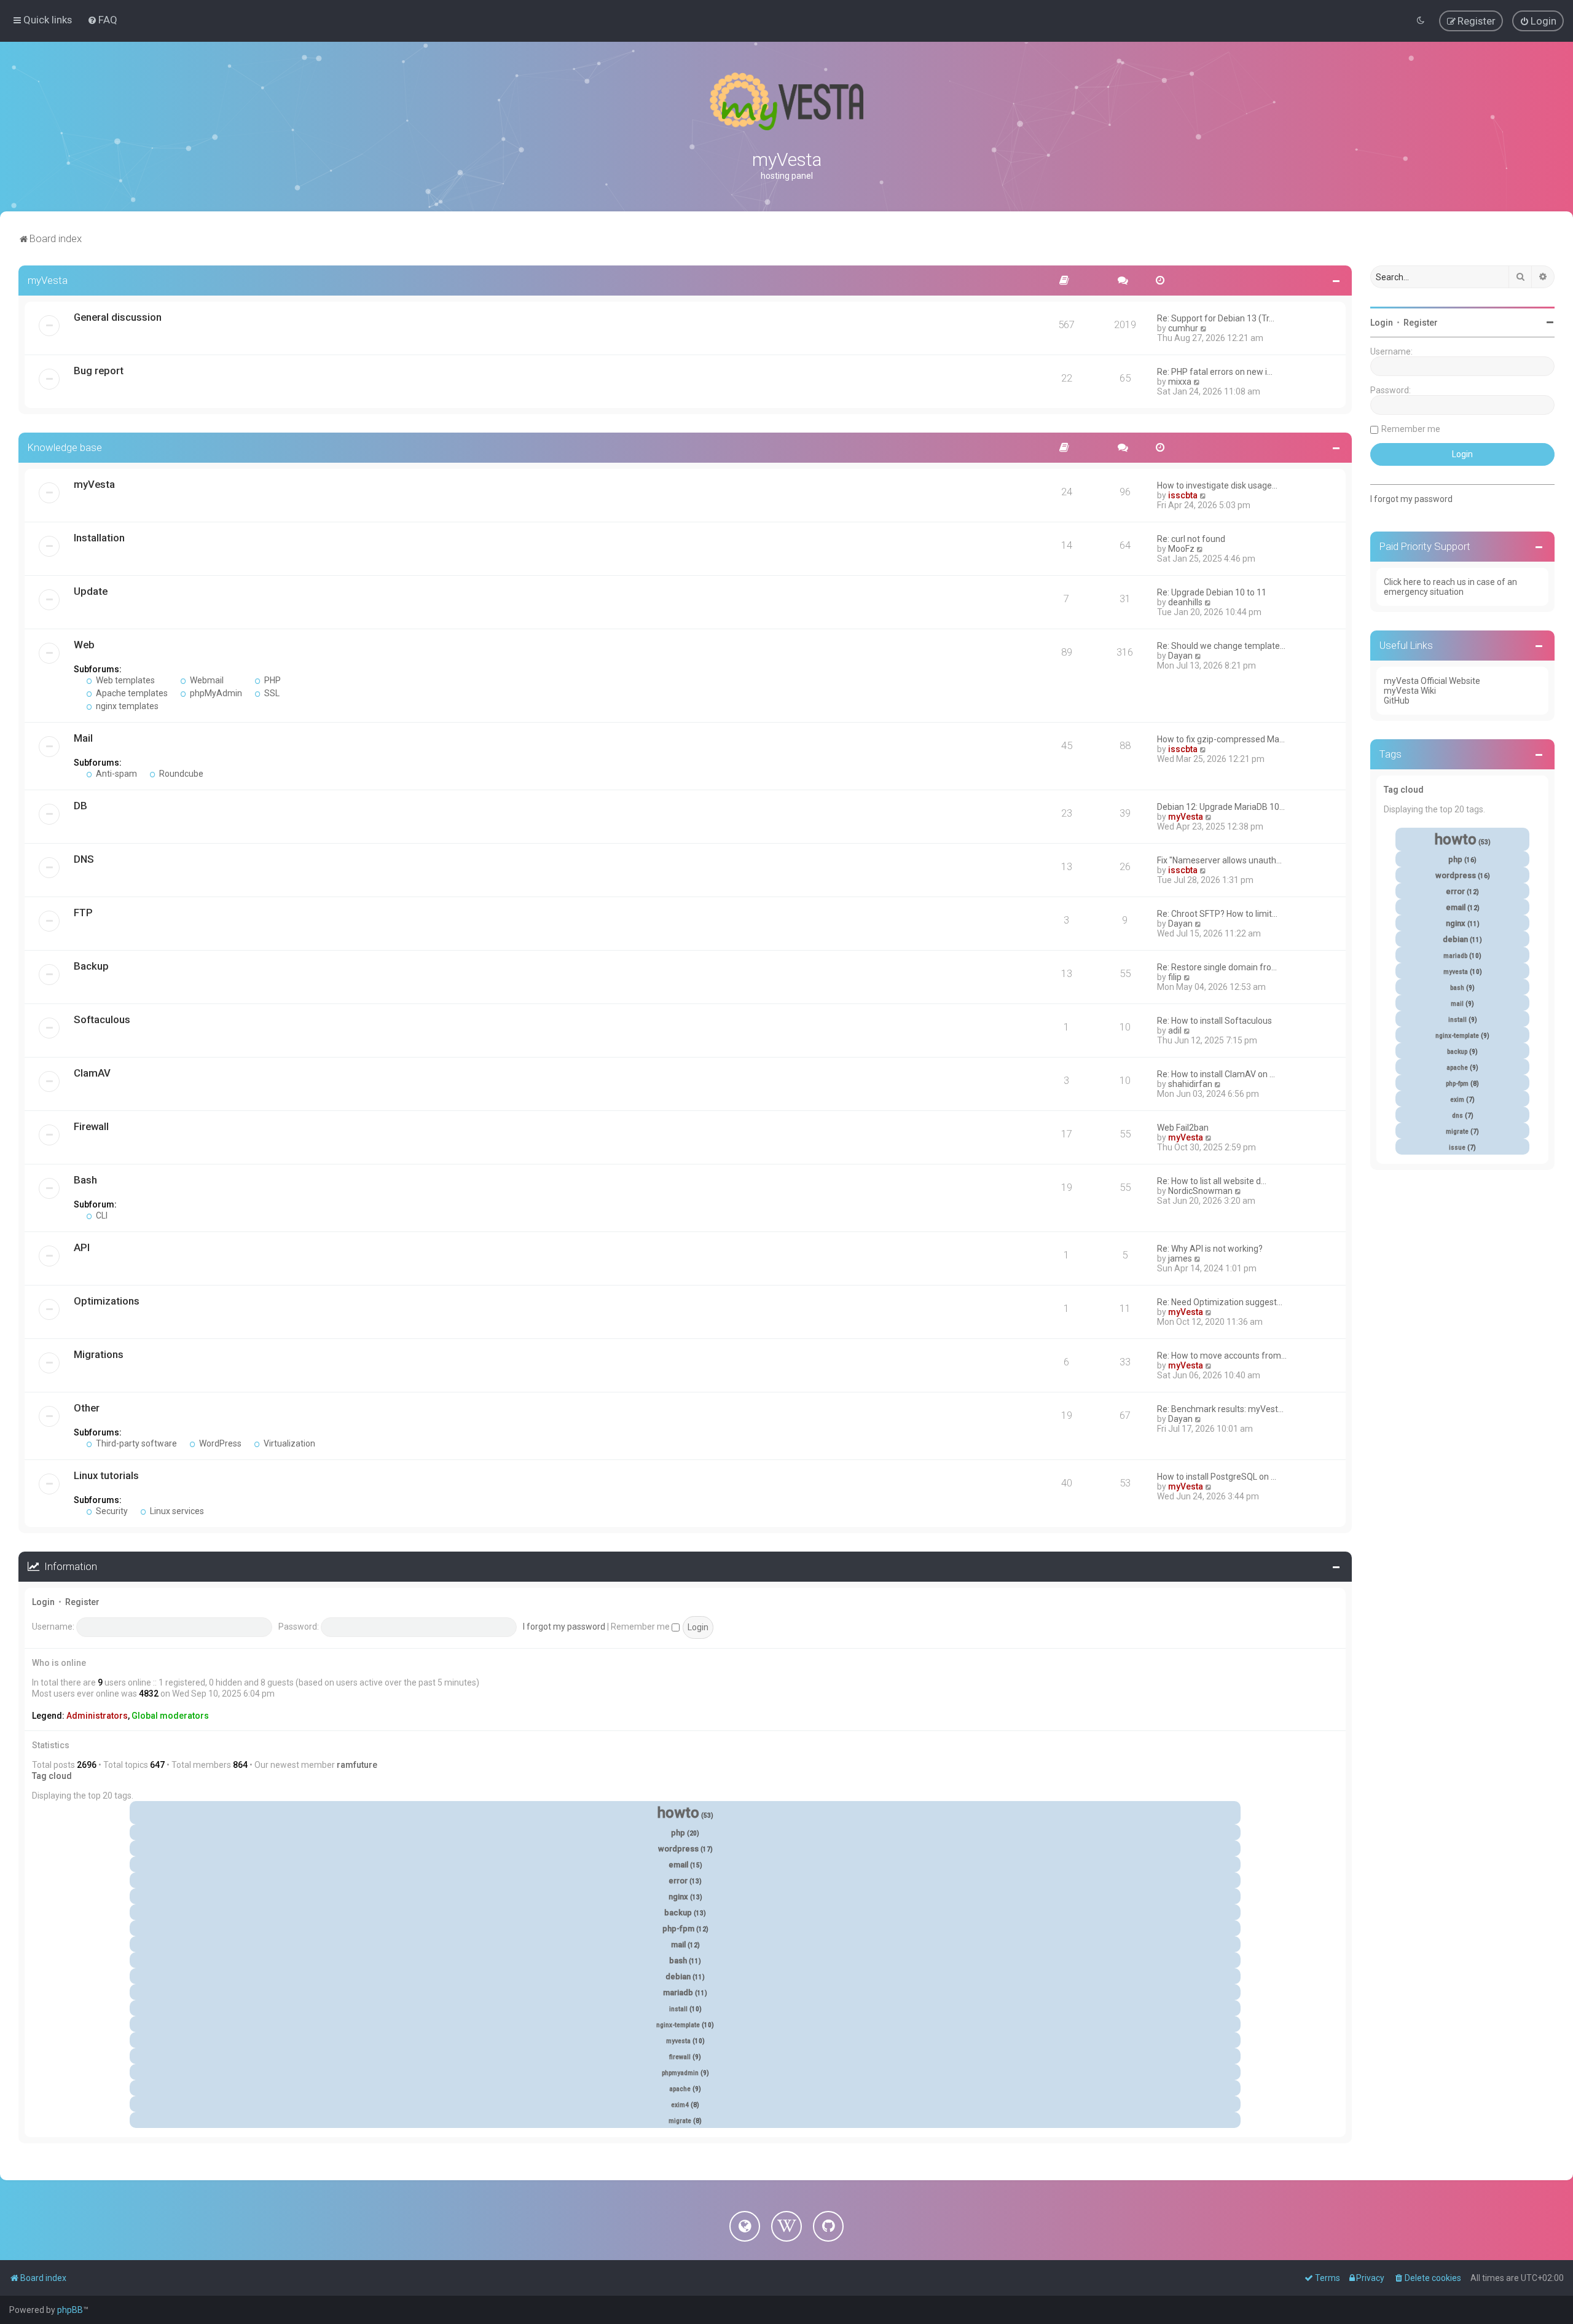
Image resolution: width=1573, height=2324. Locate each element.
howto (678, 1813)
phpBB (70, 2310)
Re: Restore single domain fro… (1217, 967)
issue (1457, 1148)
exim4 (680, 2105)
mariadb (678, 1992)
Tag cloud (52, 1776)
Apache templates (131, 693)
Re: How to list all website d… (1212, 1181)
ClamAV (92, 1073)
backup (678, 1913)
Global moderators (170, 1716)
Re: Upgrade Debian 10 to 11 (1212, 592)
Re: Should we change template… (1221, 646)
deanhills (1185, 602)
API (82, 1247)
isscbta (1183, 495)
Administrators (97, 1716)
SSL (271, 693)
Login (43, 1602)
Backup (91, 966)
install (678, 2009)
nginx (678, 1897)
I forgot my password (564, 1627)
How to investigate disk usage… (1217, 485)
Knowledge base (65, 447)
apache (680, 2089)
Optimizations (107, 1301)
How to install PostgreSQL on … (1217, 1477)
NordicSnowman (1200, 1191)
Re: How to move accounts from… (1222, 1356)
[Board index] (786, 101)
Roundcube (180, 774)
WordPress (219, 1443)
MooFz (1181, 549)
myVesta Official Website (1432, 681)
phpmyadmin (680, 2073)
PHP (272, 680)
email (678, 1865)
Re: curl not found (1191, 539)
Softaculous (102, 1019)
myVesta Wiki (1410, 691)
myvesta (678, 2041)
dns (1457, 1116)
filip (1175, 977)
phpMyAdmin (215, 693)
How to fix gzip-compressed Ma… (1221, 739)
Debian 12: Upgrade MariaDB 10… (1221, 807)
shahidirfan (1190, 1084)
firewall (680, 2057)
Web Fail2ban (1183, 1128)
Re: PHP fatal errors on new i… (1215, 372)
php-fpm (678, 1929)
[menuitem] (102, 20)
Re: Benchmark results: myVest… (1220, 1409)
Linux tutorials (106, 1475)
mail (678, 1945)
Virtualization (288, 1443)
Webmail (206, 680)
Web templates (124, 680)
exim (1457, 1100)
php (678, 1833)
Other (87, 1408)
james (1180, 1258)
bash (678, 1961)
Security (111, 1511)
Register (82, 1602)
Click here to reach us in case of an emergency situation (1450, 587)
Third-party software (135, 1443)
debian (678, 1977)
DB (80, 806)
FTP (83, 913)
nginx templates (126, 706)
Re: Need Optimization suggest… (1220, 1302)
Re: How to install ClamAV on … (1216, 1074)
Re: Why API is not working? (1210, 1249)
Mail (83, 738)
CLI (101, 1215)
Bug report (99, 371)
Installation (99, 538)
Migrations (99, 1354)
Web (84, 645)
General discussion (118, 317)
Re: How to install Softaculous (1214, 1021)
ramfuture (357, 1765)
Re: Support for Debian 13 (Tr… (1216, 318)
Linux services (176, 1511)
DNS (84, 859)
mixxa (1180, 382)
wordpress (678, 1849)
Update (91, 591)
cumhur (1183, 328)
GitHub (1397, 701)
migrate (680, 2121)
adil (1175, 1030)
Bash (85, 1180)
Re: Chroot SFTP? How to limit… (1217, 914)
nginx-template (678, 2025)
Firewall (91, 1126)
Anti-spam (116, 774)
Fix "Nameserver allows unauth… (1219, 860)
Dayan (1180, 656)
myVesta (48, 280)
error (678, 1881)
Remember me (641, 1627)
